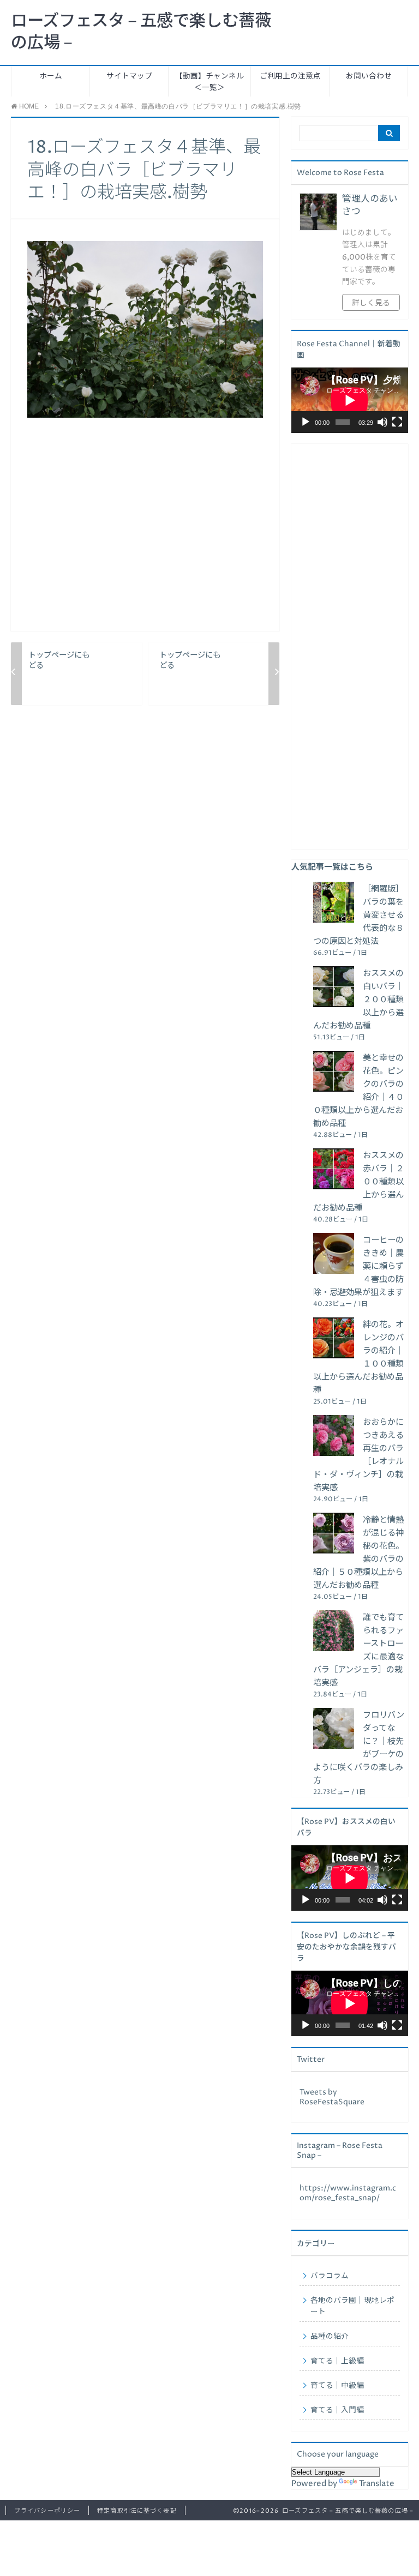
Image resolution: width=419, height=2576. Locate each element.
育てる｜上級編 (337, 2361)
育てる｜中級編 (337, 2386)
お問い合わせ (369, 76)
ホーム (51, 76)
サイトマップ (129, 76)
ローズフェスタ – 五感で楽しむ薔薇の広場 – (141, 32)
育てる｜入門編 (337, 2410)
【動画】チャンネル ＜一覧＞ (209, 82)
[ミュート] (382, 422)
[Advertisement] (145, 533)
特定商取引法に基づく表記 (137, 2511)
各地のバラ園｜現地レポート (352, 2306)
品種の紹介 (330, 2337)
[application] (350, 400)
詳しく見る (371, 303)
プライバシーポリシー (47, 2511)
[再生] (306, 422)
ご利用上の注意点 (290, 76)
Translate (377, 2484)
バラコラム (330, 2276)
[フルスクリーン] (397, 422)
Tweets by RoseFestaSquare (332, 2097)
